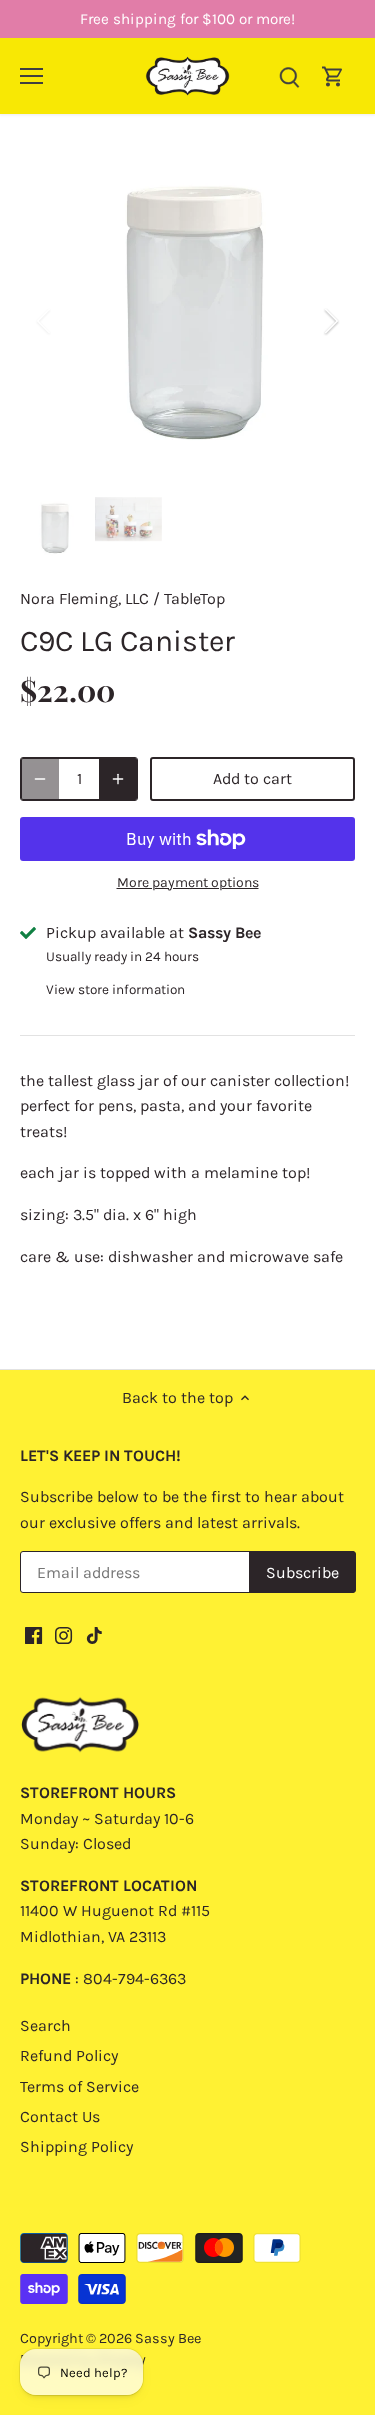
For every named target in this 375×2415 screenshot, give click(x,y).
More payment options (188, 882)
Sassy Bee (168, 2338)
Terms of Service (79, 2086)
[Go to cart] (333, 75)
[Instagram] (63, 1634)
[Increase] (118, 779)
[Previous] (45, 321)
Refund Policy (69, 2055)
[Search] (289, 75)
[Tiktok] (94, 1634)
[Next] (330, 321)
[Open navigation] (31, 76)
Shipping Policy (76, 2146)
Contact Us (60, 2116)
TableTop (194, 598)
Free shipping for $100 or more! (187, 19)
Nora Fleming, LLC (84, 598)
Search (45, 2025)
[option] (187, 321)
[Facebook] (33, 1634)
